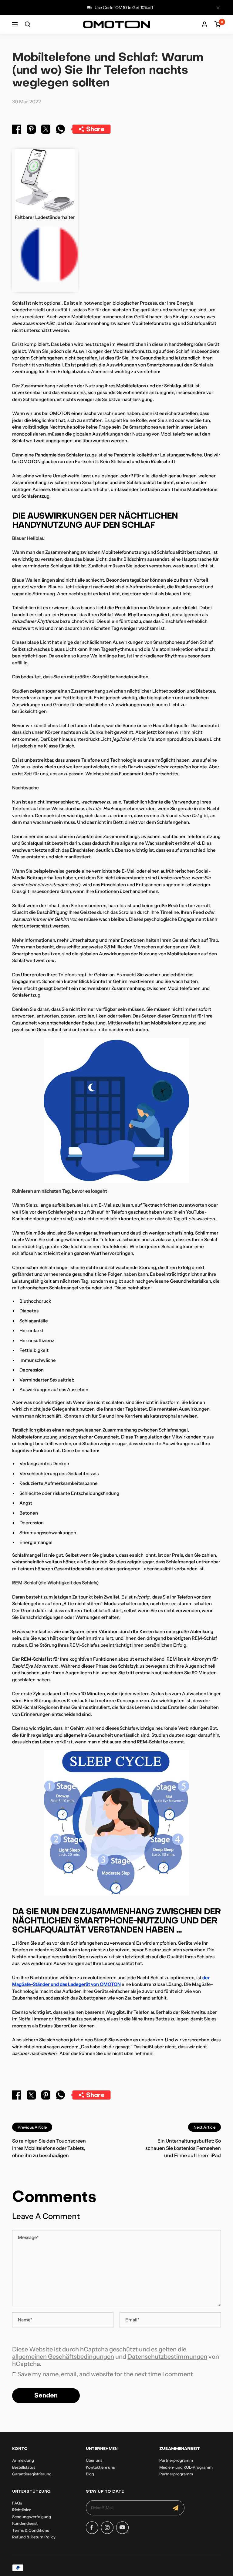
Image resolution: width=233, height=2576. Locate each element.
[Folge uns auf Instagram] (107, 2528)
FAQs (17, 2503)
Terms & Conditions (30, 2530)
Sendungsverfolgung (32, 2517)
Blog (90, 2474)
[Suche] (28, 24)
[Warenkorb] (218, 24)
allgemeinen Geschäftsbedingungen (63, 2357)
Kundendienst (25, 2523)
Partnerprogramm (176, 2460)
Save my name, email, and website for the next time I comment (105, 2374)
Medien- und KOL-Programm (186, 2467)
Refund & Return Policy (34, 2537)
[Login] (204, 24)
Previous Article (32, 2127)
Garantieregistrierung (32, 2474)
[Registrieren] (176, 2508)
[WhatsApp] (60, 130)
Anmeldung (23, 2460)
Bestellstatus (24, 2467)
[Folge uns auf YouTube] (122, 2528)
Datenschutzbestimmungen (167, 2357)
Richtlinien (22, 2510)
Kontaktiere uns (100, 2467)
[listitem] (17, 130)
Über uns (94, 2460)
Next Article (204, 2127)
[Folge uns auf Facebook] (92, 2528)
